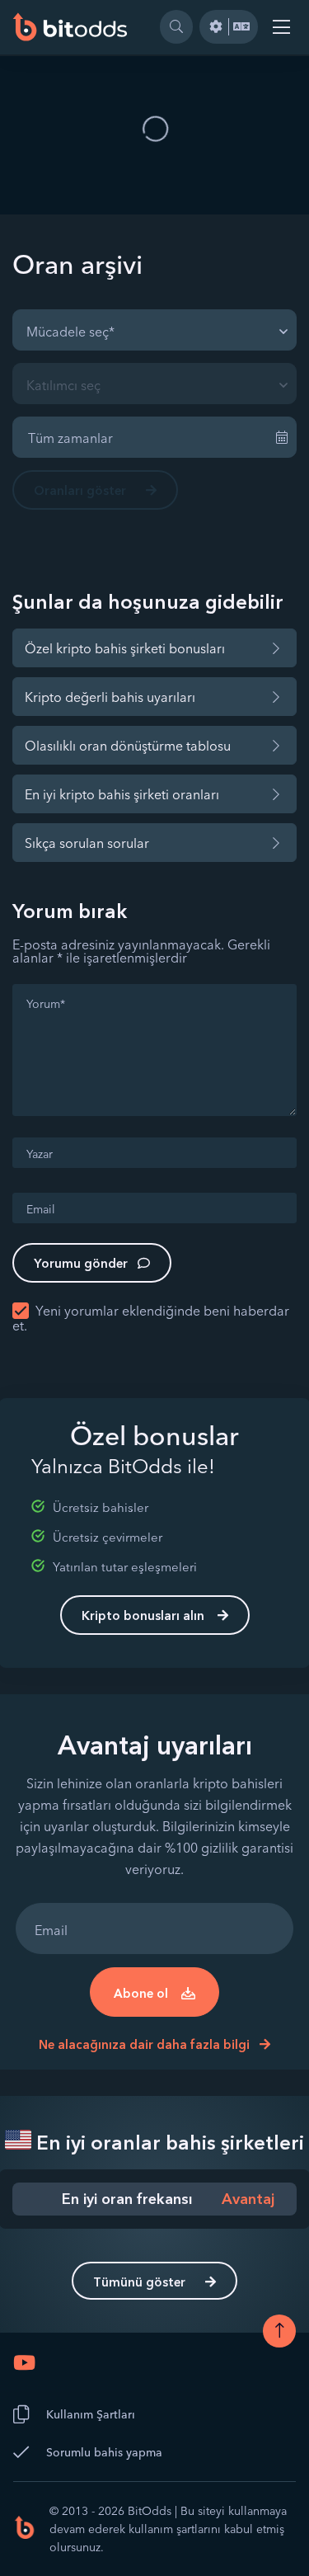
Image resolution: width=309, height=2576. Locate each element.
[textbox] (75, 330)
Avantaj (248, 2199)
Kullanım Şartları (91, 2414)
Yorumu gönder (81, 1263)
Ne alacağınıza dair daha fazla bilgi (146, 2044)
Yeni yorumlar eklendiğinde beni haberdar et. (151, 1318)
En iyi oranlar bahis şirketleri (168, 2143)
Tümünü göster (139, 2282)
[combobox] (154, 330)
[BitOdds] (70, 27)
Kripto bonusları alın (143, 1615)
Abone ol (141, 1993)
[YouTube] (24, 2362)
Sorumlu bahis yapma (104, 2452)
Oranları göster (80, 490)
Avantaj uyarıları (155, 1745)
